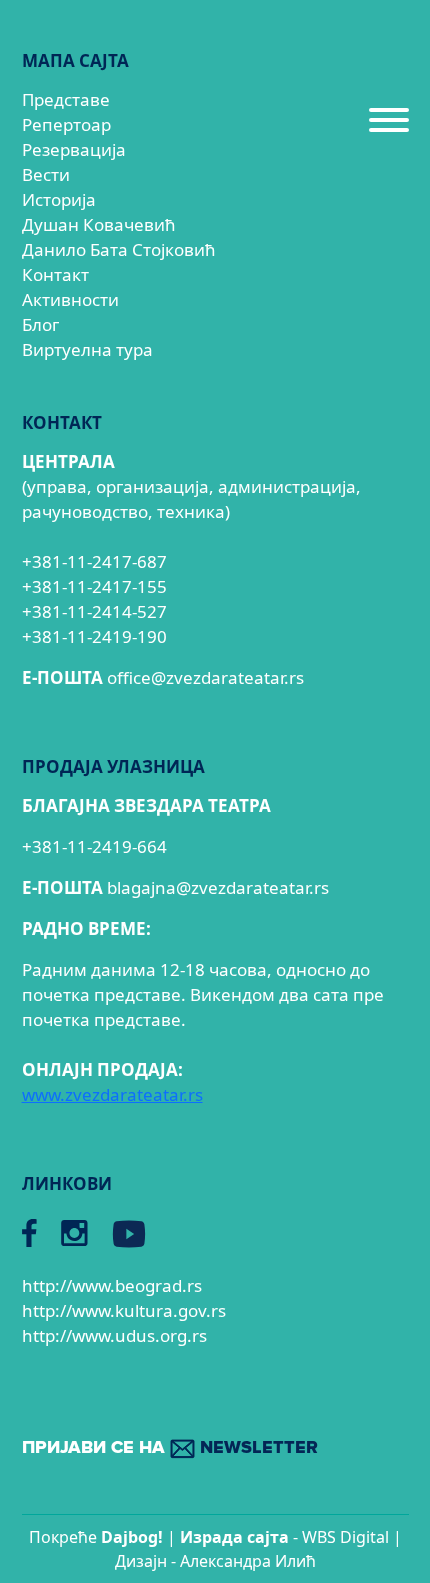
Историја (59, 199)
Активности (70, 299)
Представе (66, 99)
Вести (46, 174)
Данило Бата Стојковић (119, 249)
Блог (40, 324)
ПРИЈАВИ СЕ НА (170, 1448)
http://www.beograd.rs (112, 1285)
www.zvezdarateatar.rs (112, 1094)
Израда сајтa (234, 1537)
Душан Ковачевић (99, 224)
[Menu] (389, 128)
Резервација (74, 149)
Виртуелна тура (87, 349)
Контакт (55, 274)
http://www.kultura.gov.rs (124, 1310)
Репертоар (66, 124)
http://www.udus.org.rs (114, 1335)
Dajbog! (132, 1537)
